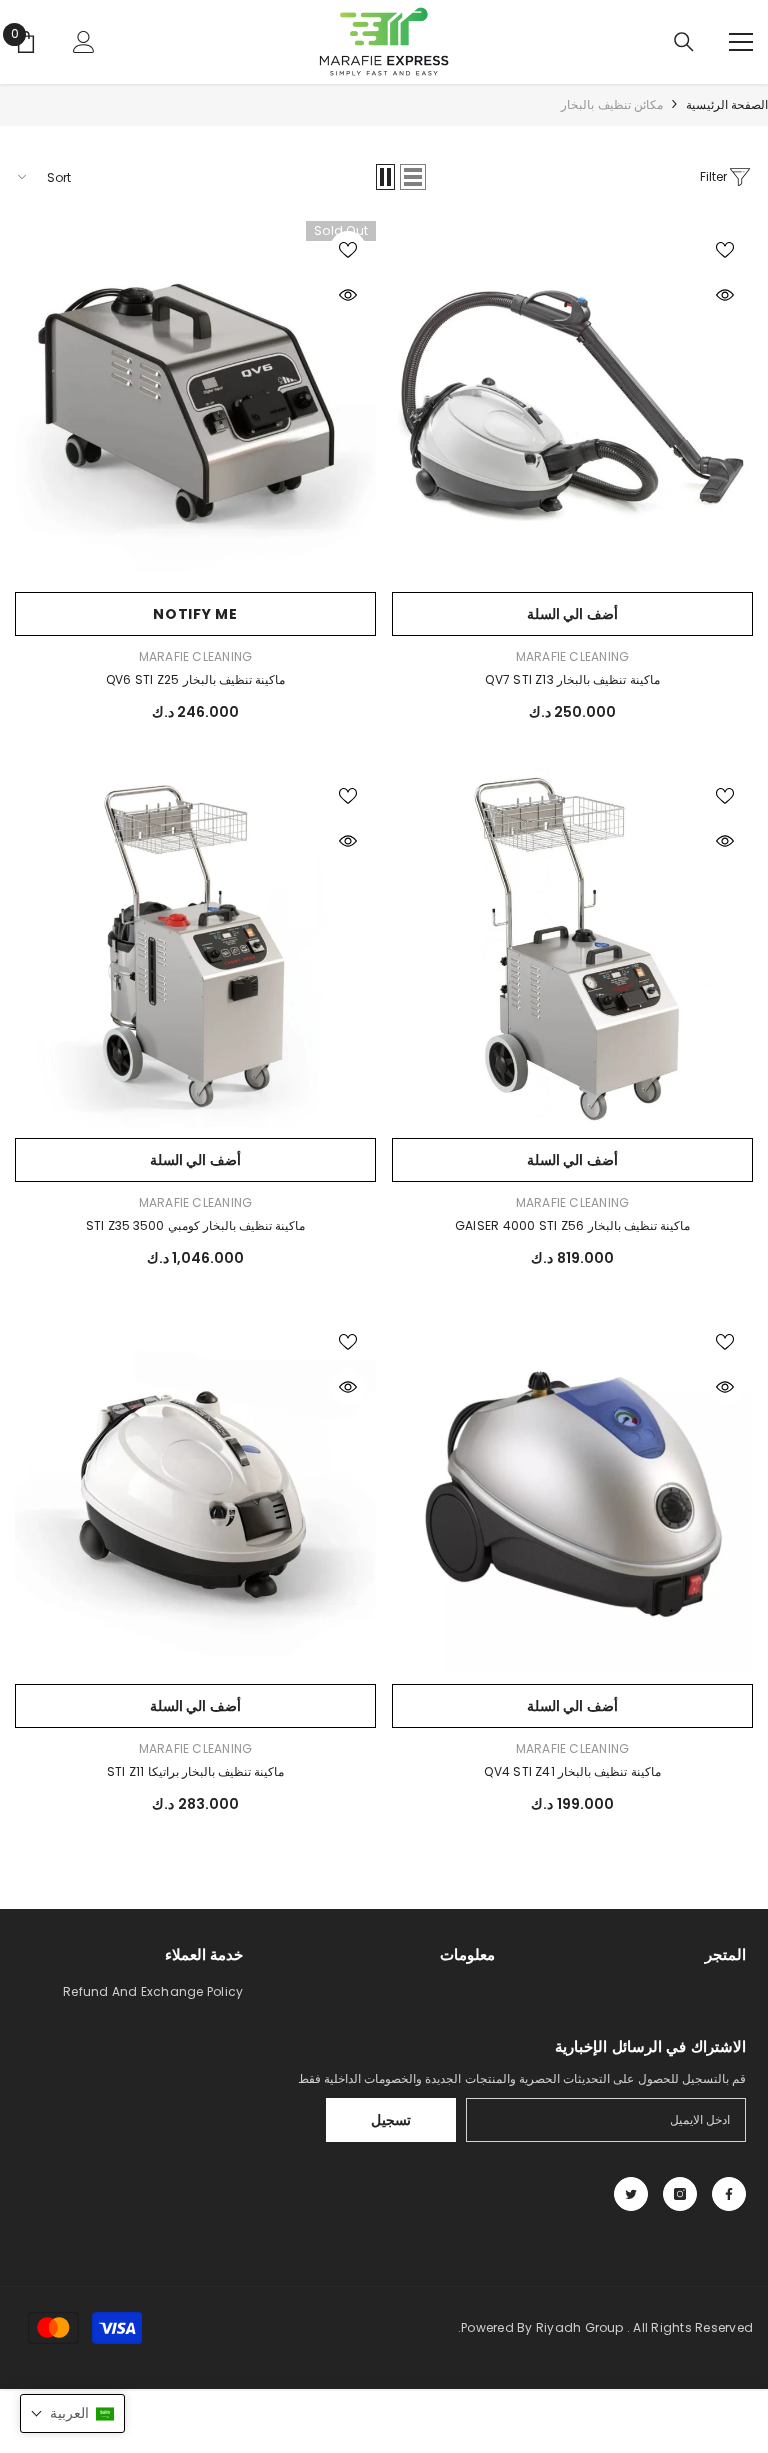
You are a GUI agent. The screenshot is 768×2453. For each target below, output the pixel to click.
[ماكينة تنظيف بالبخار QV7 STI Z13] (572, 401)
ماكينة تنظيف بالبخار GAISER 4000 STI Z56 (572, 1225)
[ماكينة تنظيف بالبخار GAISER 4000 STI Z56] (572, 947)
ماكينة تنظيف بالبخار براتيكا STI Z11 (196, 1771)
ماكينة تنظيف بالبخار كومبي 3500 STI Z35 (196, 1225)
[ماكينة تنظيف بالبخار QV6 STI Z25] (195, 401)
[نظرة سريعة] (725, 295)
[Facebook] (729, 2194)
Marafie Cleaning (573, 656)
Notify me (195, 614)
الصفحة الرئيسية (727, 104)
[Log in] (84, 42)
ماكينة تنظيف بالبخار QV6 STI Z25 (195, 679)
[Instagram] (680, 2194)
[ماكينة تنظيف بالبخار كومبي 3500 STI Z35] (195, 947)
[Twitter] (631, 2194)
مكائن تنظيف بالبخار (611, 104)
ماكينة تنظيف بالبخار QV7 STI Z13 (572, 679)
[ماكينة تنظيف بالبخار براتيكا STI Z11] (195, 1493)
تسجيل (391, 2120)
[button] (413, 177)
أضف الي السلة (572, 614)
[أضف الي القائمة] (725, 249)
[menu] (741, 42)
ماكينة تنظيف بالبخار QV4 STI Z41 (572, 1771)
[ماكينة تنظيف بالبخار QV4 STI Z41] (572, 1493)
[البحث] (684, 42)
